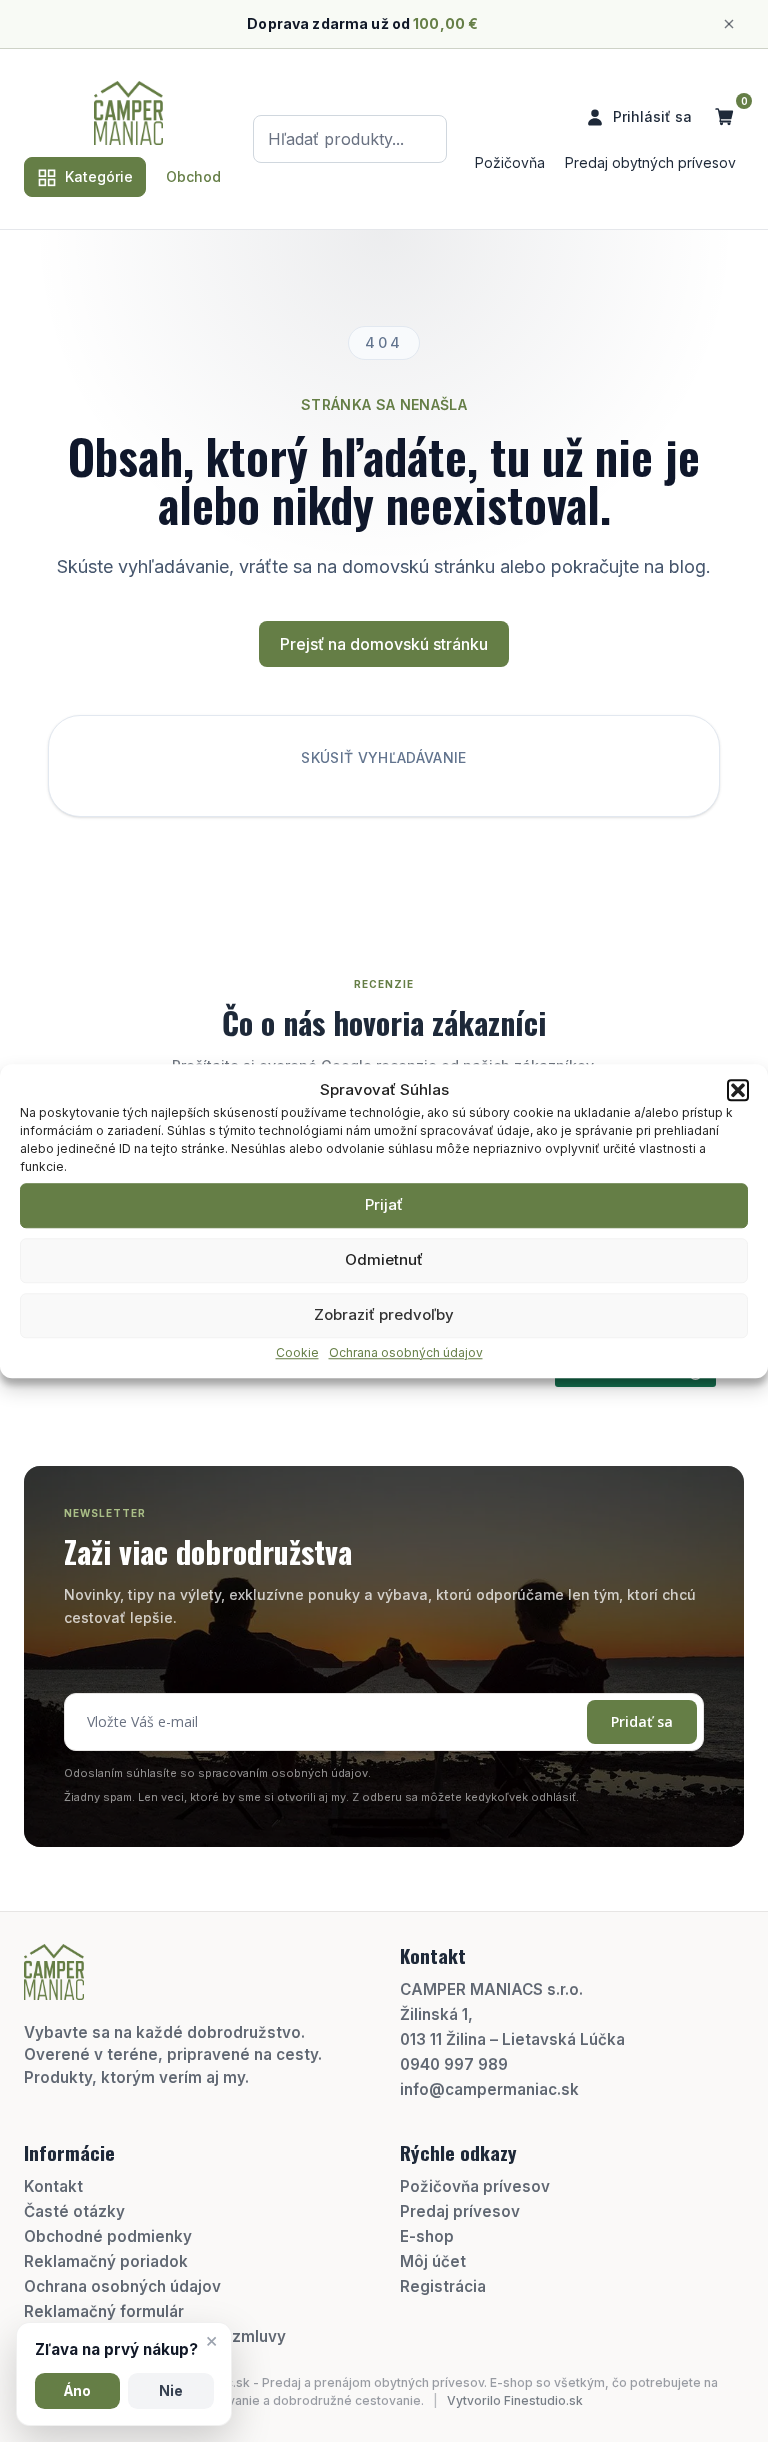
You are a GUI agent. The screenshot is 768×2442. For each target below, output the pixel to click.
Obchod (193, 176)
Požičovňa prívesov (475, 2186)
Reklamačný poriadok (106, 2261)
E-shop (427, 2236)
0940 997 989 (454, 2064)
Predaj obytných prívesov (650, 162)
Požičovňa (510, 162)
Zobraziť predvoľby (384, 1314)
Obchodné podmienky (108, 2236)
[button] (738, 1091)
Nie (171, 2391)
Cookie (297, 1352)
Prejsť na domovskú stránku (384, 644)
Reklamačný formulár (104, 2311)
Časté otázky (74, 2211)
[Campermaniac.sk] (128, 113)
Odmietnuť (384, 1259)
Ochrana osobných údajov (406, 1352)
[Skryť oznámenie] (729, 24)
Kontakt (53, 2186)
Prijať (384, 1204)
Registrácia (443, 2286)
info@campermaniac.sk (489, 2089)
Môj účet (433, 2261)
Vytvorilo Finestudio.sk (515, 2400)
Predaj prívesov (460, 2211)
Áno (77, 2391)
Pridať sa (642, 1721)
